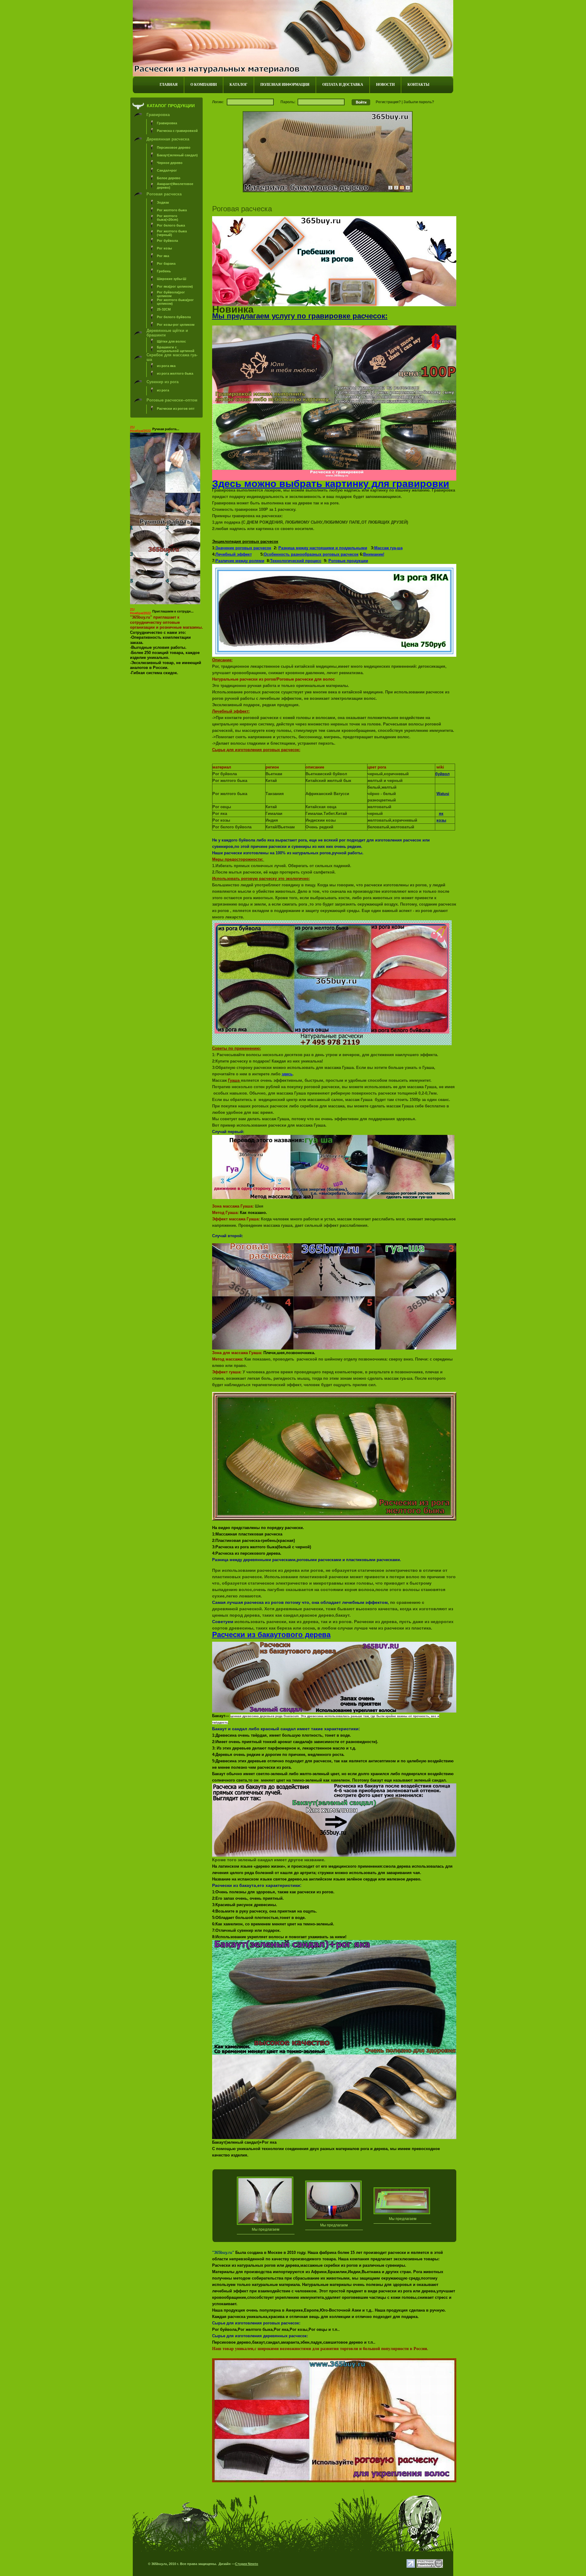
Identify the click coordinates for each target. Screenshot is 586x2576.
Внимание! (374, 554)
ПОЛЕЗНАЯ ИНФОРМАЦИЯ (285, 85)
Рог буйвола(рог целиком (171, 294)
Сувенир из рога (163, 382)
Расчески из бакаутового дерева (271, 1635)
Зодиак (163, 202)
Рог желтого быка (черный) (172, 233)
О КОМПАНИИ (204, 85)
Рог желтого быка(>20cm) (168, 218)
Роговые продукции (348, 561)
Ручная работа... (166, 429)
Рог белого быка (171, 225)
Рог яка (163, 256)
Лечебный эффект (234, 554)
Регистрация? (388, 102)
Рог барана (166, 263)
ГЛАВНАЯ (169, 85)
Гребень (164, 271)
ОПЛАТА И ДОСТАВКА (343, 85)
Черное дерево (170, 163)
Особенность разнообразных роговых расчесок (311, 554)
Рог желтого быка (172, 210)
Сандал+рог (167, 170)
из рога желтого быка (175, 373)
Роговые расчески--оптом (172, 400)
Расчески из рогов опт (176, 409)
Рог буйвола (167, 241)
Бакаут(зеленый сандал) (177, 155)
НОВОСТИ (385, 85)
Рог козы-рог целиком (176, 325)
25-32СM (164, 309)
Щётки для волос (171, 341)
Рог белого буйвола (174, 317)
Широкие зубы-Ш (172, 279)
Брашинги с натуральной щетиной (176, 349)
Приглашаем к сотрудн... (173, 611)
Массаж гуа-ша (388, 548)
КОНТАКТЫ (418, 85)
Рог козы (164, 248)
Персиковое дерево (174, 147)
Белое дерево (169, 178)
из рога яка (166, 366)
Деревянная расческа (168, 139)
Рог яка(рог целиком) (175, 286)
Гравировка (158, 115)
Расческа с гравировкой (177, 131)
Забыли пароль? (419, 102)
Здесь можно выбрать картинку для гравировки (331, 484)
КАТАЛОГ (239, 85)
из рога (163, 390)
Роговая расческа (164, 194)
